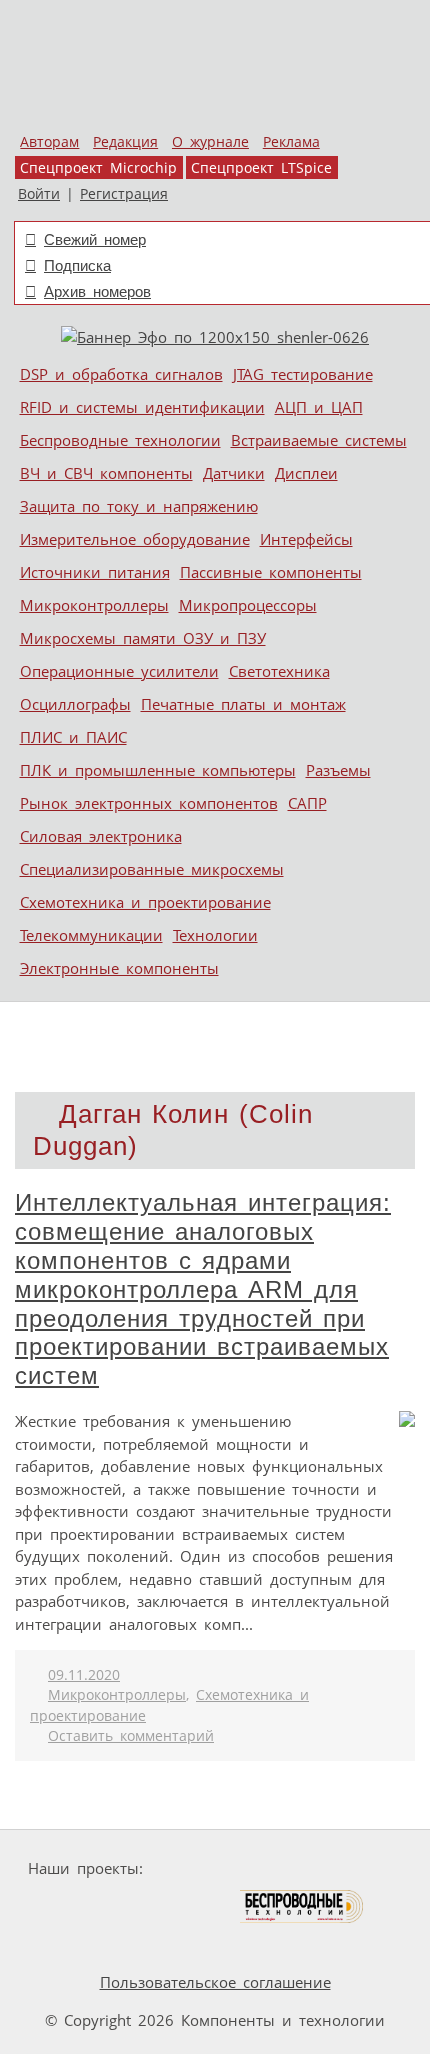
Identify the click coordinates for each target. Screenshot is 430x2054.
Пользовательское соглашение (215, 1982)
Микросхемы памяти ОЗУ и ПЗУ (143, 638)
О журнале (210, 142)
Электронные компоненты (119, 968)
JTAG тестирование (303, 374)
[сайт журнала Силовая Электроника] (214, 1868)
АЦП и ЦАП (319, 407)
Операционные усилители (119, 671)
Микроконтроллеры (94, 605)
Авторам (49, 142)
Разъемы (338, 770)
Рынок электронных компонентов (149, 803)
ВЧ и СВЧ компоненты (106, 473)
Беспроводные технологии (120, 440)
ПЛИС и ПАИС (73, 737)
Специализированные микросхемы (152, 869)
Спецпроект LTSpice (261, 168)
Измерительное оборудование (135, 539)
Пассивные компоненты (271, 572)
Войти (39, 194)
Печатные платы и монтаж (243, 704)
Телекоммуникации (91, 935)
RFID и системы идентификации (142, 407)
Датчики (234, 473)
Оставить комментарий (131, 1736)
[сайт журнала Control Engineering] (81, 1944)
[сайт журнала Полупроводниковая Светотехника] (144, 1906)
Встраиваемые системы (319, 440)
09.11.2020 (84, 1675)
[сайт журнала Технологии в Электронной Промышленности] (343, 1868)
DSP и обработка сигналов (121, 374)
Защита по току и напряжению (139, 506)
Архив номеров (97, 291)
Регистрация (124, 194)
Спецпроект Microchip (98, 168)
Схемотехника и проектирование (145, 902)
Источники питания (95, 572)
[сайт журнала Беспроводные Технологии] (302, 1906)
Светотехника (279, 671)
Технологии (215, 935)
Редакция (125, 142)
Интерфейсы (306, 539)
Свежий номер (95, 239)
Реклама (291, 142)
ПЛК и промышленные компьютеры (158, 770)
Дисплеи (306, 473)
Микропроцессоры (248, 605)
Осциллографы (75, 704)
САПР (307, 803)
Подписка (77, 265)
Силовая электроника (101, 836)
